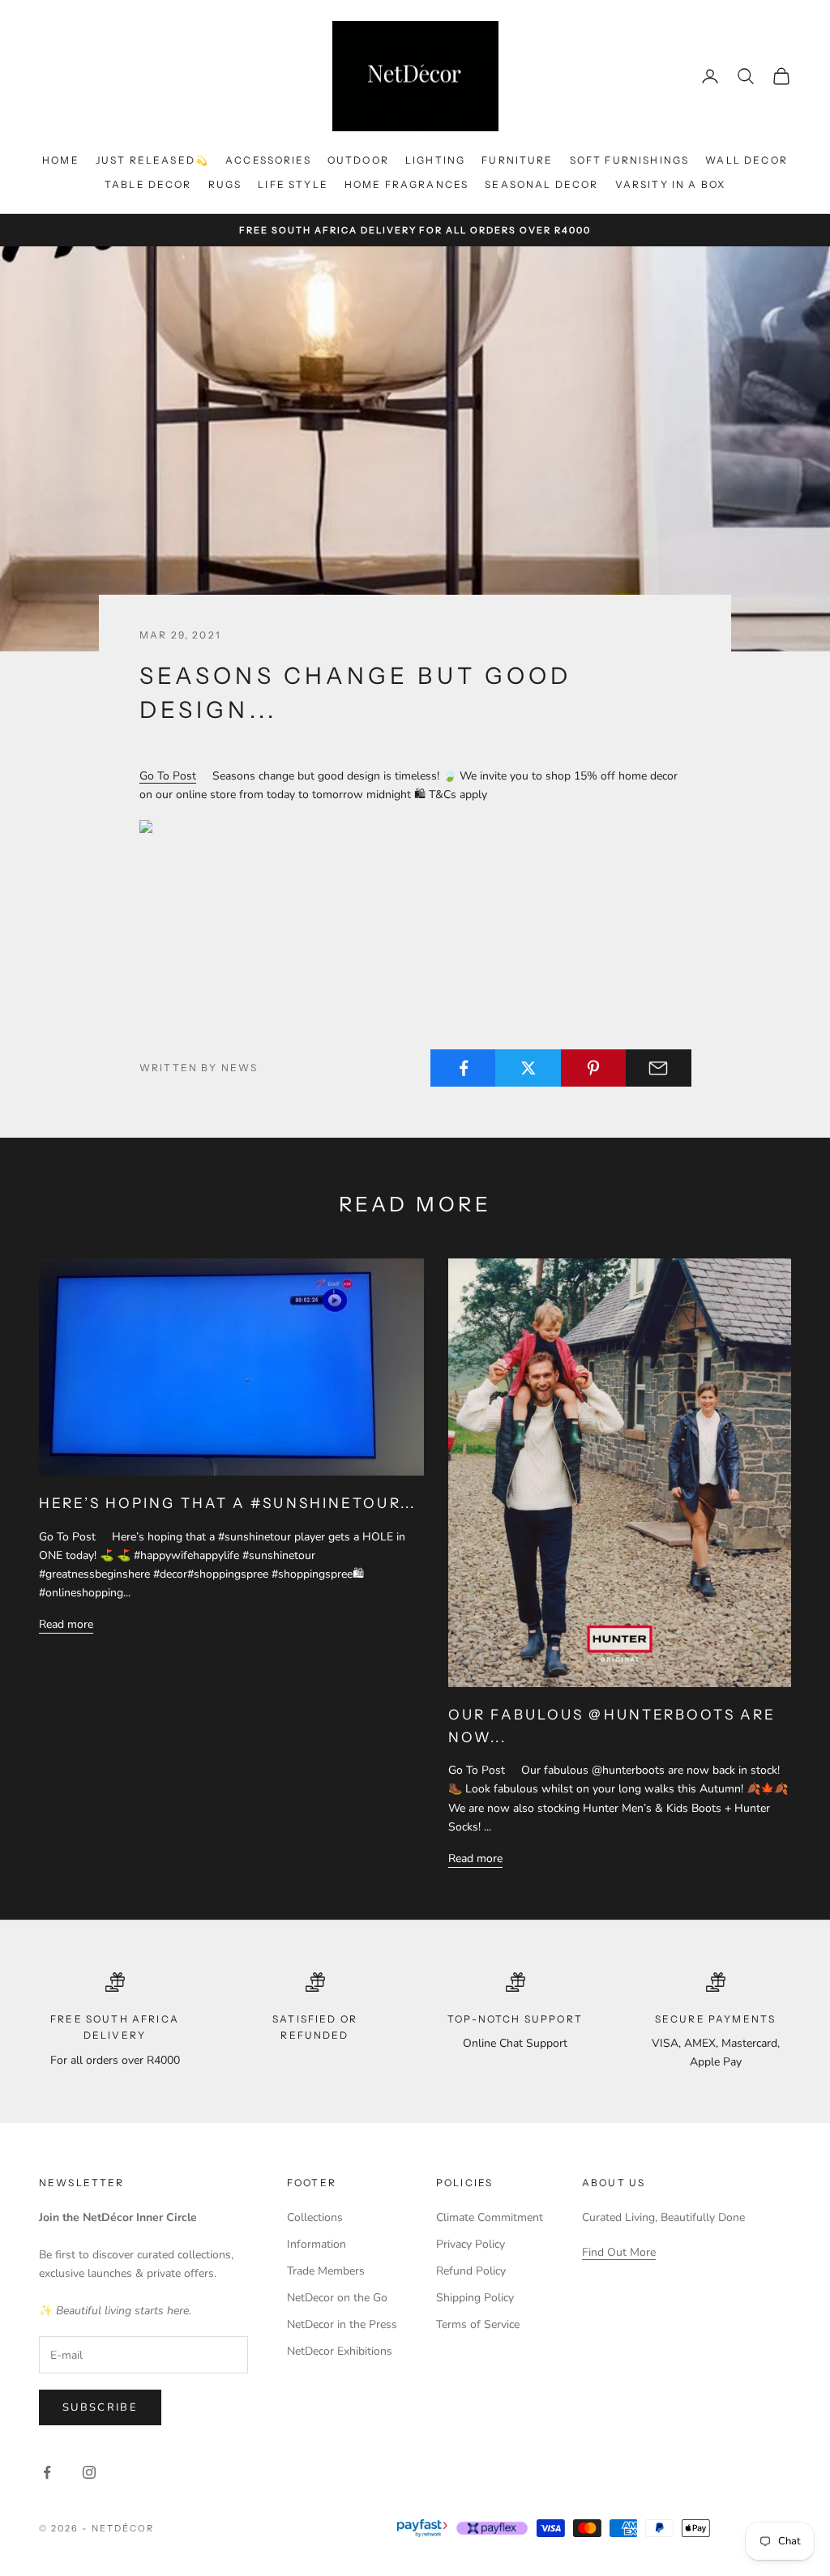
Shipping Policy (475, 2298)
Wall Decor (747, 160)
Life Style (293, 184)
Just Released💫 (152, 160)
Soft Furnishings (630, 160)
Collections (315, 2217)
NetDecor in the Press (342, 2324)
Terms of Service (478, 2324)
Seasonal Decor (541, 184)
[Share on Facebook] (463, 1068)
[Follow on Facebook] (47, 2472)
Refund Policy (471, 2271)
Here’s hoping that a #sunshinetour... (227, 1503)
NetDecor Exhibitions (340, 2351)
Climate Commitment (490, 2217)
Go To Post (168, 776)
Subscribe (100, 2407)
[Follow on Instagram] (89, 2472)
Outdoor (358, 160)
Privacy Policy (471, 2244)
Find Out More (619, 2252)
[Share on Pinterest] (594, 1068)
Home (61, 160)
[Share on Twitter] (528, 1068)
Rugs (225, 184)
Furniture (517, 160)
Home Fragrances (406, 184)
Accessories (268, 160)
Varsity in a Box (671, 184)
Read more (66, 1624)
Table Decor (148, 184)
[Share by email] (659, 1068)
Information (317, 2244)
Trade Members (326, 2271)
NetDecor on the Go (337, 2298)
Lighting (435, 160)
